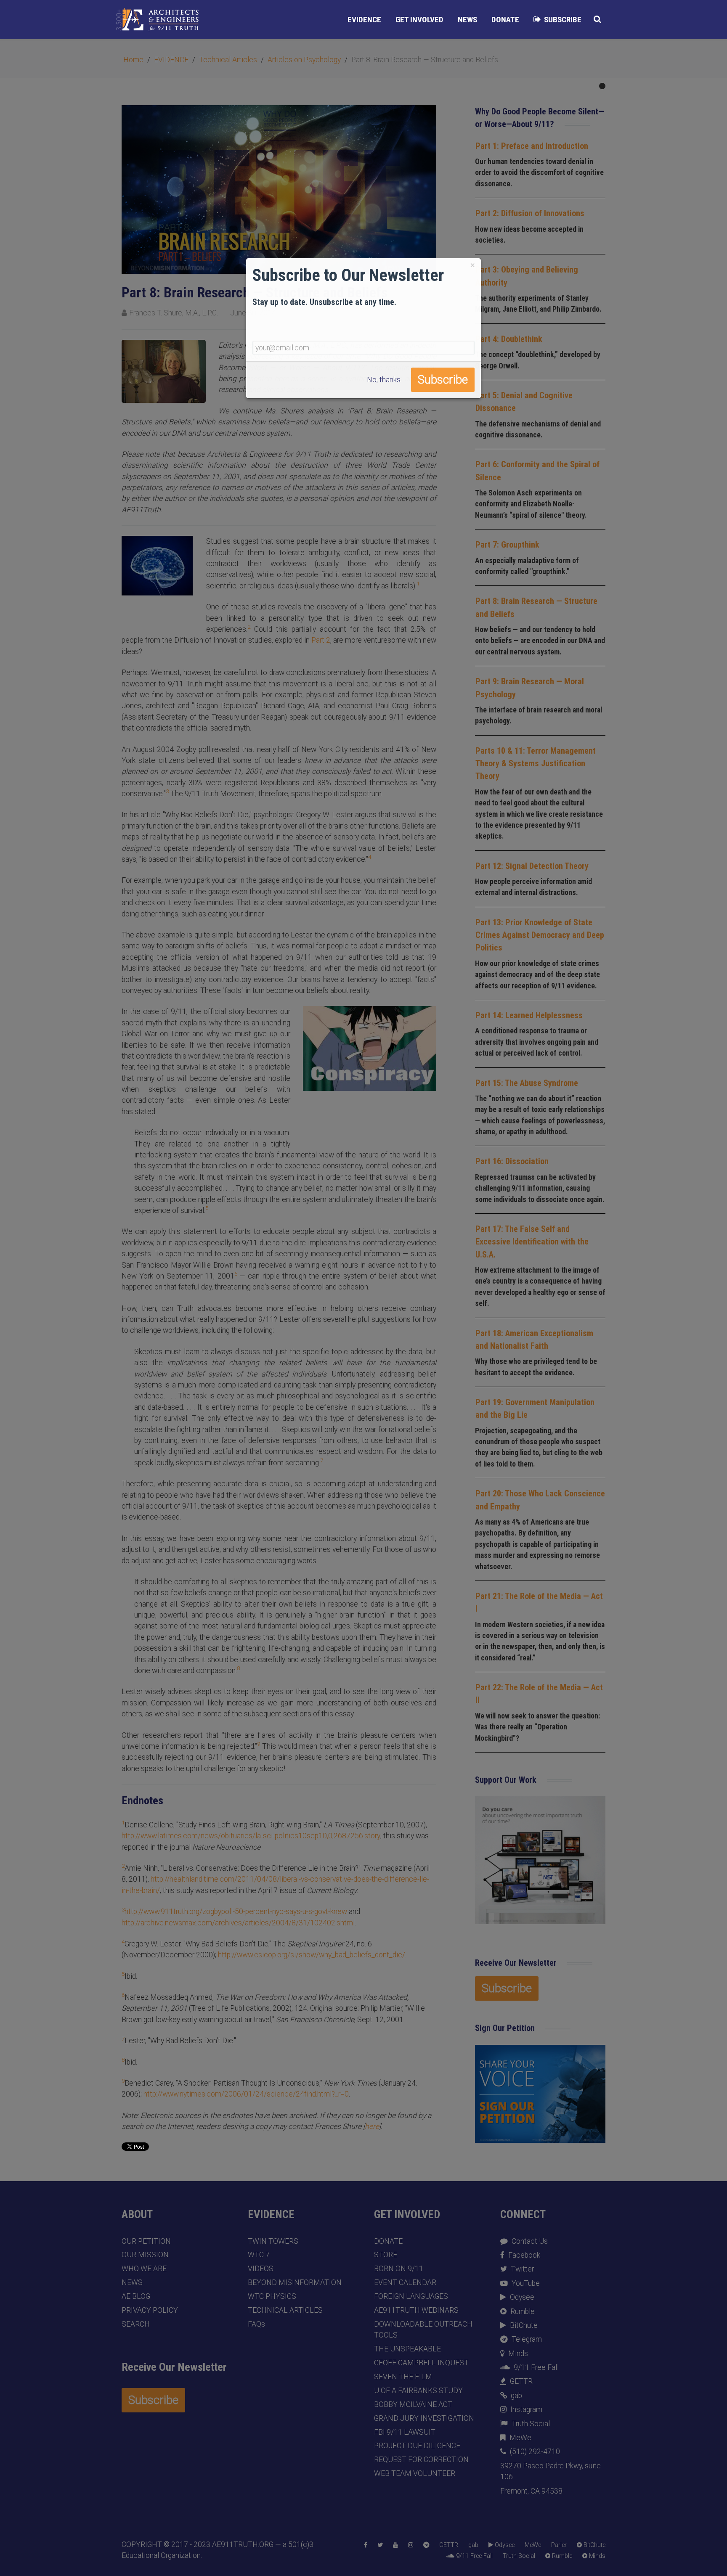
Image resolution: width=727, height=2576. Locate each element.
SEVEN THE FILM (403, 2377)
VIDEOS (261, 2269)
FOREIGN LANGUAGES (411, 2296)
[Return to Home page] (157, 20)
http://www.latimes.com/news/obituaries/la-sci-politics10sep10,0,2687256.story (251, 1836)
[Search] (597, 19)
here (372, 2126)
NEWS (132, 2282)
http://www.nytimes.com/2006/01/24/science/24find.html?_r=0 (246, 2094)
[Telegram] (426, 2545)
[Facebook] (366, 2545)
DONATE (388, 2241)
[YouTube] (395, 2545)
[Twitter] (380, 2545)
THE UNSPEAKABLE (407, 2349)
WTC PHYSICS (272, 2296)
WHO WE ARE (144, 2269)
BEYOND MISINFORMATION (295, 2282)
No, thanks (384, 380)
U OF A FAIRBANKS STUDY (418, 2391)
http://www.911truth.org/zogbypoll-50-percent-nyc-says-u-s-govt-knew (236, 1911)
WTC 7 (259, 2255)
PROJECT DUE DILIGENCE (417, 2446)
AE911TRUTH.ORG (243, 2544)
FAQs (256, 2324)
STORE (386, 2255)
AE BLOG (136, 2296)
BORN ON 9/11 (399, 2269)
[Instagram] (411, 2545)
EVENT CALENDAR (405, 2282)
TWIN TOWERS (273, 2241)
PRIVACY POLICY (150, 2310)
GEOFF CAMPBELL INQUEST (421, 2363)
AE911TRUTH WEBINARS (416, 2310)
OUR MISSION (145, 2255)
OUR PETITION (146, 2241)
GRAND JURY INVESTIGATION (424, 2418)
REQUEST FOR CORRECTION (421, 2460)
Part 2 (321, 640)
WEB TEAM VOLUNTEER (415, 2473)
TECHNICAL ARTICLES (285, 2310)
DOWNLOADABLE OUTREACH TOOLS (423, 2330)
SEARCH (136, 2324)
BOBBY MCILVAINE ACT (413, 2404)
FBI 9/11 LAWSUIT (405, 2432)
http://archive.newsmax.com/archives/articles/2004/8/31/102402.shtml (238, 1923)
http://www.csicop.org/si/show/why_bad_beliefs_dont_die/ (312, 1955)
